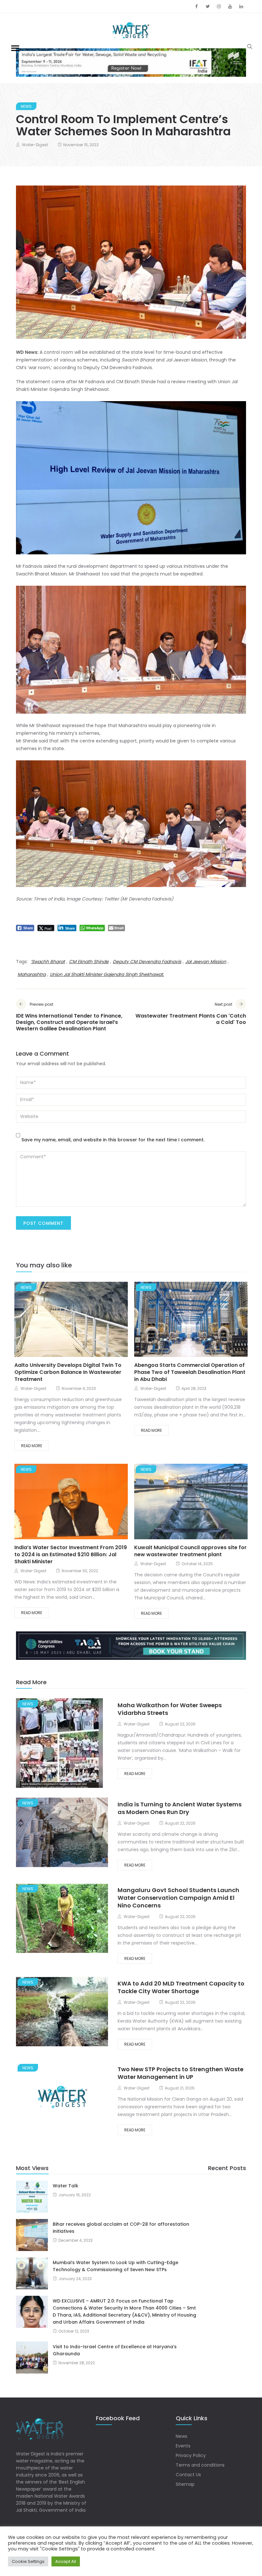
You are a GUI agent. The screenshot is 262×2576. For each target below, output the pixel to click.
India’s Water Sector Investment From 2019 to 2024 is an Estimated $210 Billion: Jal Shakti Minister (71, 1554)
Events (183, 2446)
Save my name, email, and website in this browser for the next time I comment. (113, 1140)
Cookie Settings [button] (28, 2561)
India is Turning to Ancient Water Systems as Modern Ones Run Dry (180, 1808)
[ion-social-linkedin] (241, 6)
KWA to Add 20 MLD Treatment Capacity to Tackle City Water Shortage (181, 1987)
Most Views (32, 2168)
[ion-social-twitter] (208, 6)
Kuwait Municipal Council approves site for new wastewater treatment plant (190, 1551)
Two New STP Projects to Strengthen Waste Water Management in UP (181, 2073)
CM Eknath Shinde (89, 962)
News (26, 106)
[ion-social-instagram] (219, 6)
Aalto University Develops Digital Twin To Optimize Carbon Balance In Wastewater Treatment (68, 1372)
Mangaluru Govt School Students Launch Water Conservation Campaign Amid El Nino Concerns (178, 1898)
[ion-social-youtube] (230, 6)
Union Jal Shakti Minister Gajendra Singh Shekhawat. (107, 974)
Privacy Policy (191, 2455)
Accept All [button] (66, 2561)
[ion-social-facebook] (196, 6)
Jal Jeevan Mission (206, 962)
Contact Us (188, 2475)
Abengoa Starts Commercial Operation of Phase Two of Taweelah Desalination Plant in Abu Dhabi (190, 1372)
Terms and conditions (200, 2465)
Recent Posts (227, 2168)
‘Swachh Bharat (48, 962)
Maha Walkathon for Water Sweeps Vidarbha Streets (170, 1709)
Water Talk (65, 2186)
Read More (32, 1446)
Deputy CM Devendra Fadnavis (147, 962)
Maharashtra (32, 974)
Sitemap (185, 2484)
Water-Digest (35, 145)
